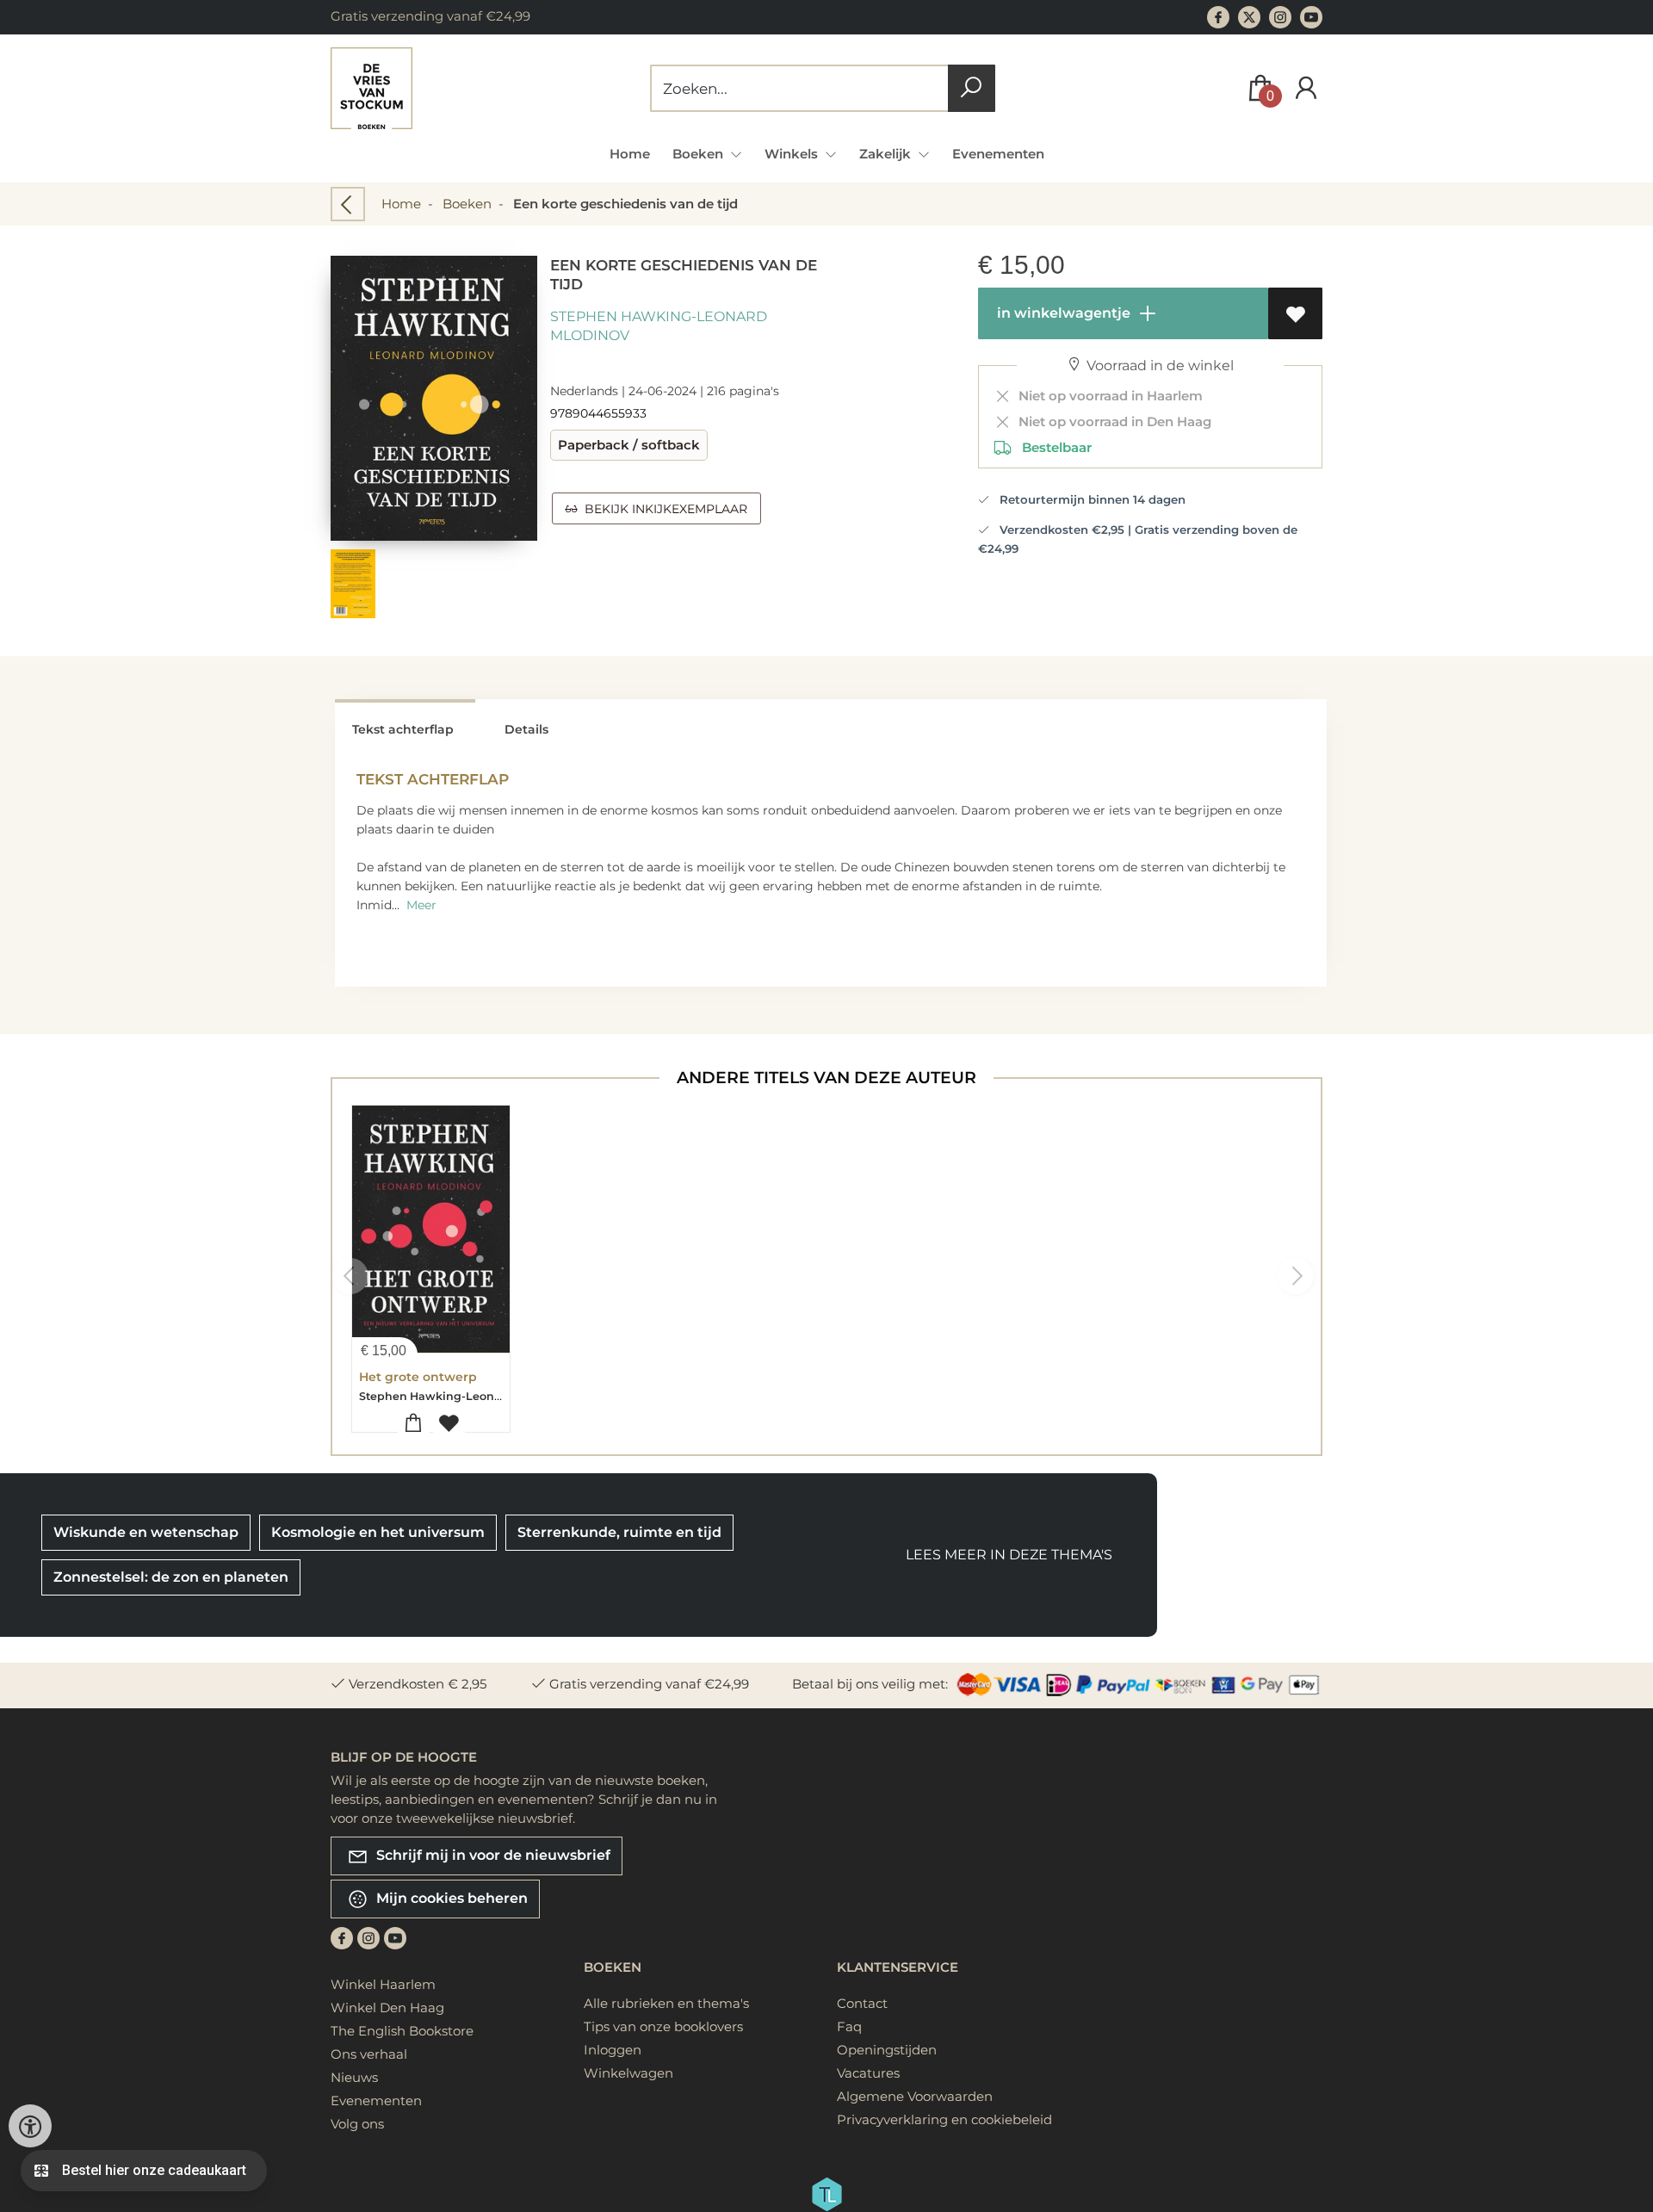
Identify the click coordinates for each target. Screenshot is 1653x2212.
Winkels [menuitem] (793, 154)
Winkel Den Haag (387, 2008)
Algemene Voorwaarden (915, 2096)
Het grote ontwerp (418, 1377)
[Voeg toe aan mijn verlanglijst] (1295, 313)
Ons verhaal (369, 2054)
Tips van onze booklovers (663, 2026)
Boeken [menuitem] (700, 154)
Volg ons (357, 2124)
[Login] (1306, 88)
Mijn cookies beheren (450, 1897)
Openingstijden (887, 2050)
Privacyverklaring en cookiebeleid (944, 2119)
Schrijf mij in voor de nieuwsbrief (492, 1854)
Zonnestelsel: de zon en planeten (171, 1577)
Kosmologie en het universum (378, 1532)
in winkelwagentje (1062, 313)
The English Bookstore (402, 2031)
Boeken (467, 204)
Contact (862, 2003)
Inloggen (613, 2050)
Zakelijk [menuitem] (887, 154)
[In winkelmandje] (414, 1424)
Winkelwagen (628, 2073)
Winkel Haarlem (383, 1984)
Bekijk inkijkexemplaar (662, 509)
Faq (849, 2026)
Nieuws (354, 2077)
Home (630, 154)
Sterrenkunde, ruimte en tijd (619, 1532)
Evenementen (998, 154)
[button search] (972, 88)
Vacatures (868, 2073)
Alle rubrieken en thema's (666, 2003)
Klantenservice (898, 1967)
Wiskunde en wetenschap (146, 1532)
